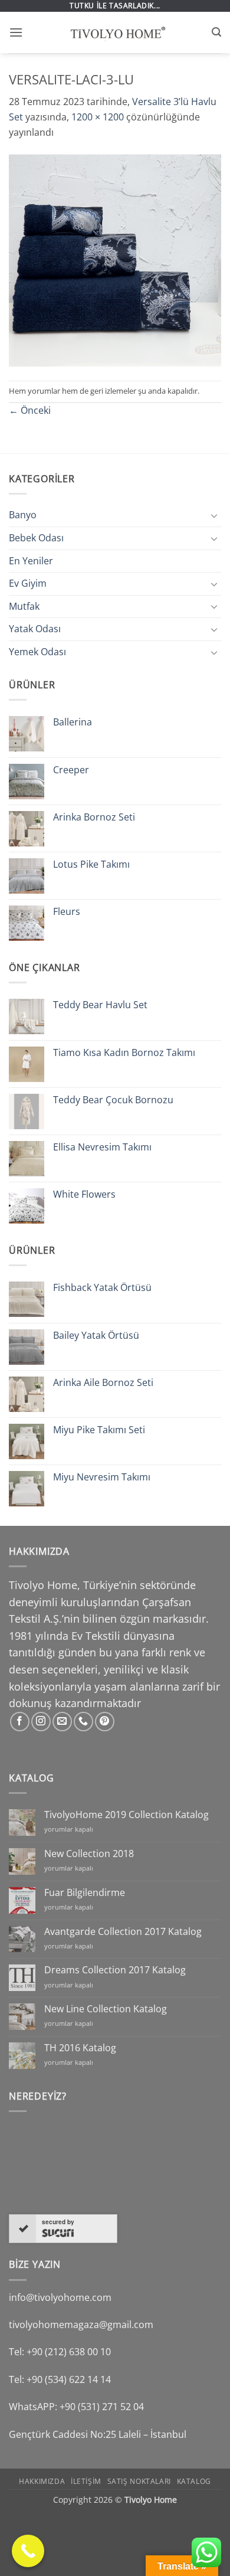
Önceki (30, 410)
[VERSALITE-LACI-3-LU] (115, 259)
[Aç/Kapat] (214, 515)
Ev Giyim (28, 583)
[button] (16, 32)
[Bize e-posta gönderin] (62, 1722)
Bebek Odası (36, 538)
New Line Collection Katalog (106, 2009)
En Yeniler (31, 561)
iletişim (86, 2481)
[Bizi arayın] (83, 1722)
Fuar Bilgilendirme (85, 1893)
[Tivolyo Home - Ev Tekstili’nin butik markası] (115, 32)
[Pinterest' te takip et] (105, 1722)
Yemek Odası (37, 652)
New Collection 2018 (89, 1854)
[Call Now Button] (28, 2551)
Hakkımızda (42, 2481)
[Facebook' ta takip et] (20, 1722)
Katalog (194, 2481)
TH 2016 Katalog (80, 2048)
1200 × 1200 (98, 117)
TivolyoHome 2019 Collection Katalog (126, 1815)
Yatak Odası (35, 629)
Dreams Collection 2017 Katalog (115, 1970)
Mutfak (24, 606)
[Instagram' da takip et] (41, 1722)
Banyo (23, 515)
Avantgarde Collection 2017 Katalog (123, 1932)
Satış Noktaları (139, 2481)
